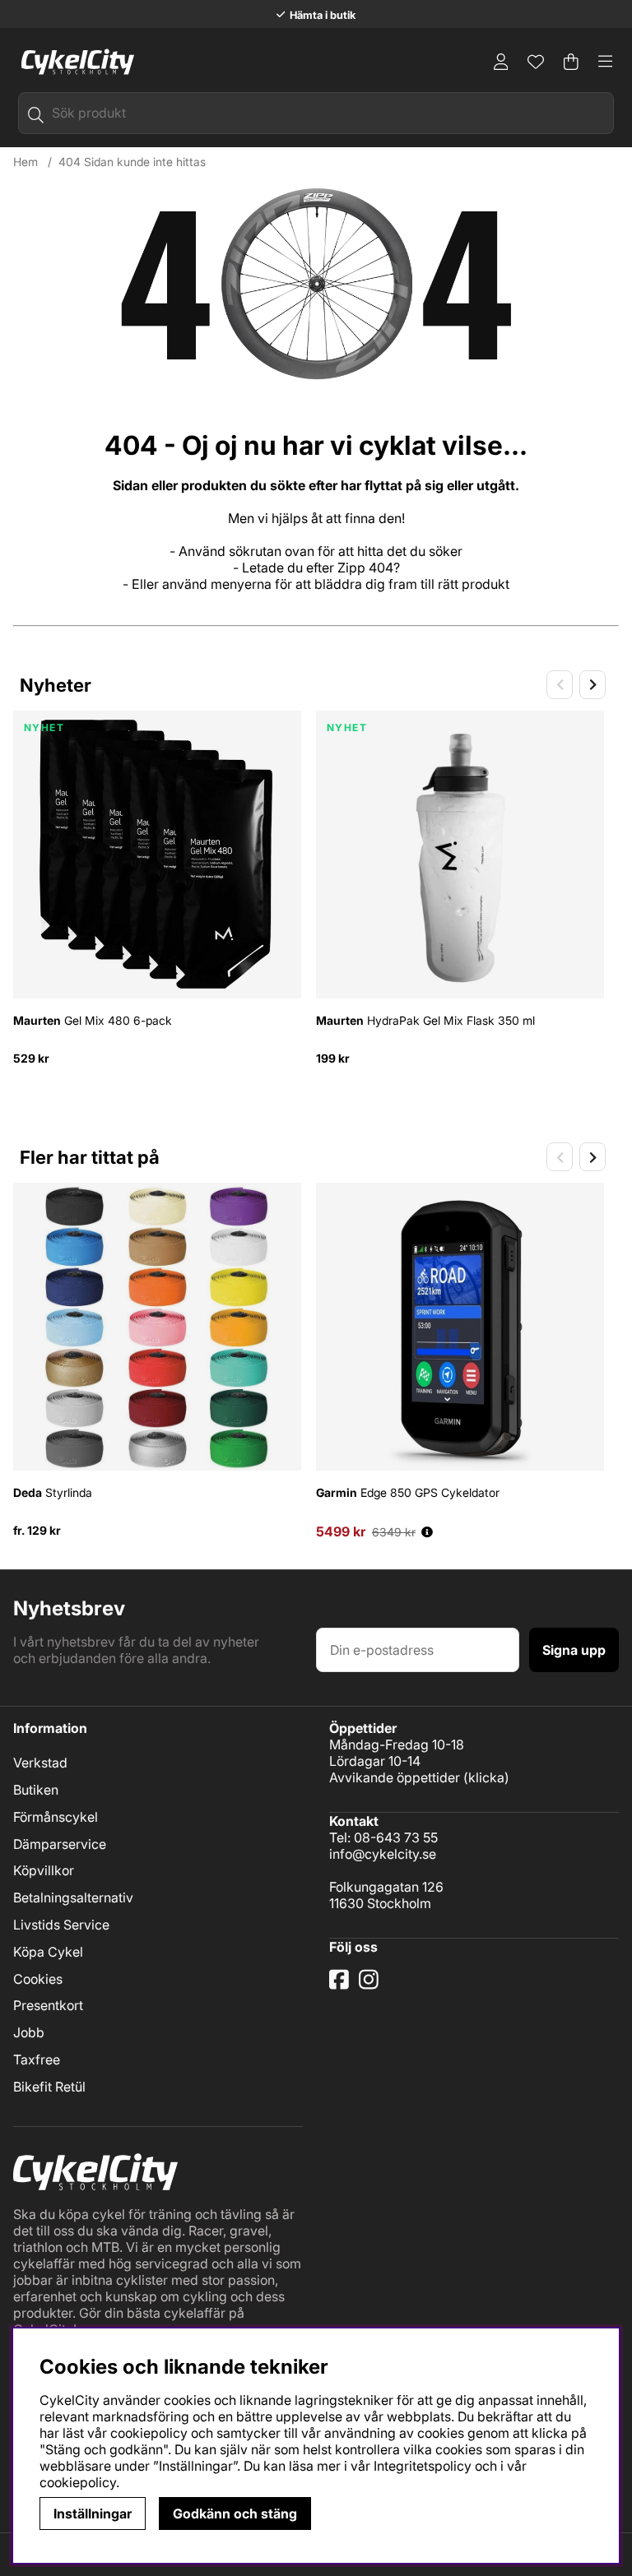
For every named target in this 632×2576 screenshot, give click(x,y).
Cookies (38, 1979)
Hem (26, 162)
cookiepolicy (78, 2482)
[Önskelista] (536, 62)
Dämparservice (60, 1844)
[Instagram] (372, 1985)
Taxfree (37, 2059)
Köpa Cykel (48, 1952)
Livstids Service (61, 1925)
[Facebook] (341, 1985)
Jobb (29, 2032)
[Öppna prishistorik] (427, 1532)
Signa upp (574, 1650)
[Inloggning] (501, 62)
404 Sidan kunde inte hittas (132, 162)
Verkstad (40, 1763)
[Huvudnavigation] (606, 62)
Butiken (36, 1790)
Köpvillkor (44, 1870)
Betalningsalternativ (73, 1897)
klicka (486, 1777)
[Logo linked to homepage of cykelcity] (74, 62)
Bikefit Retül (49, 2087)
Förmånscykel (56, 1817)
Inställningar (93, 2513)
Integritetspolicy (423, 2466)
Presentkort (48, 2005)
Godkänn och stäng (235, 2513)
